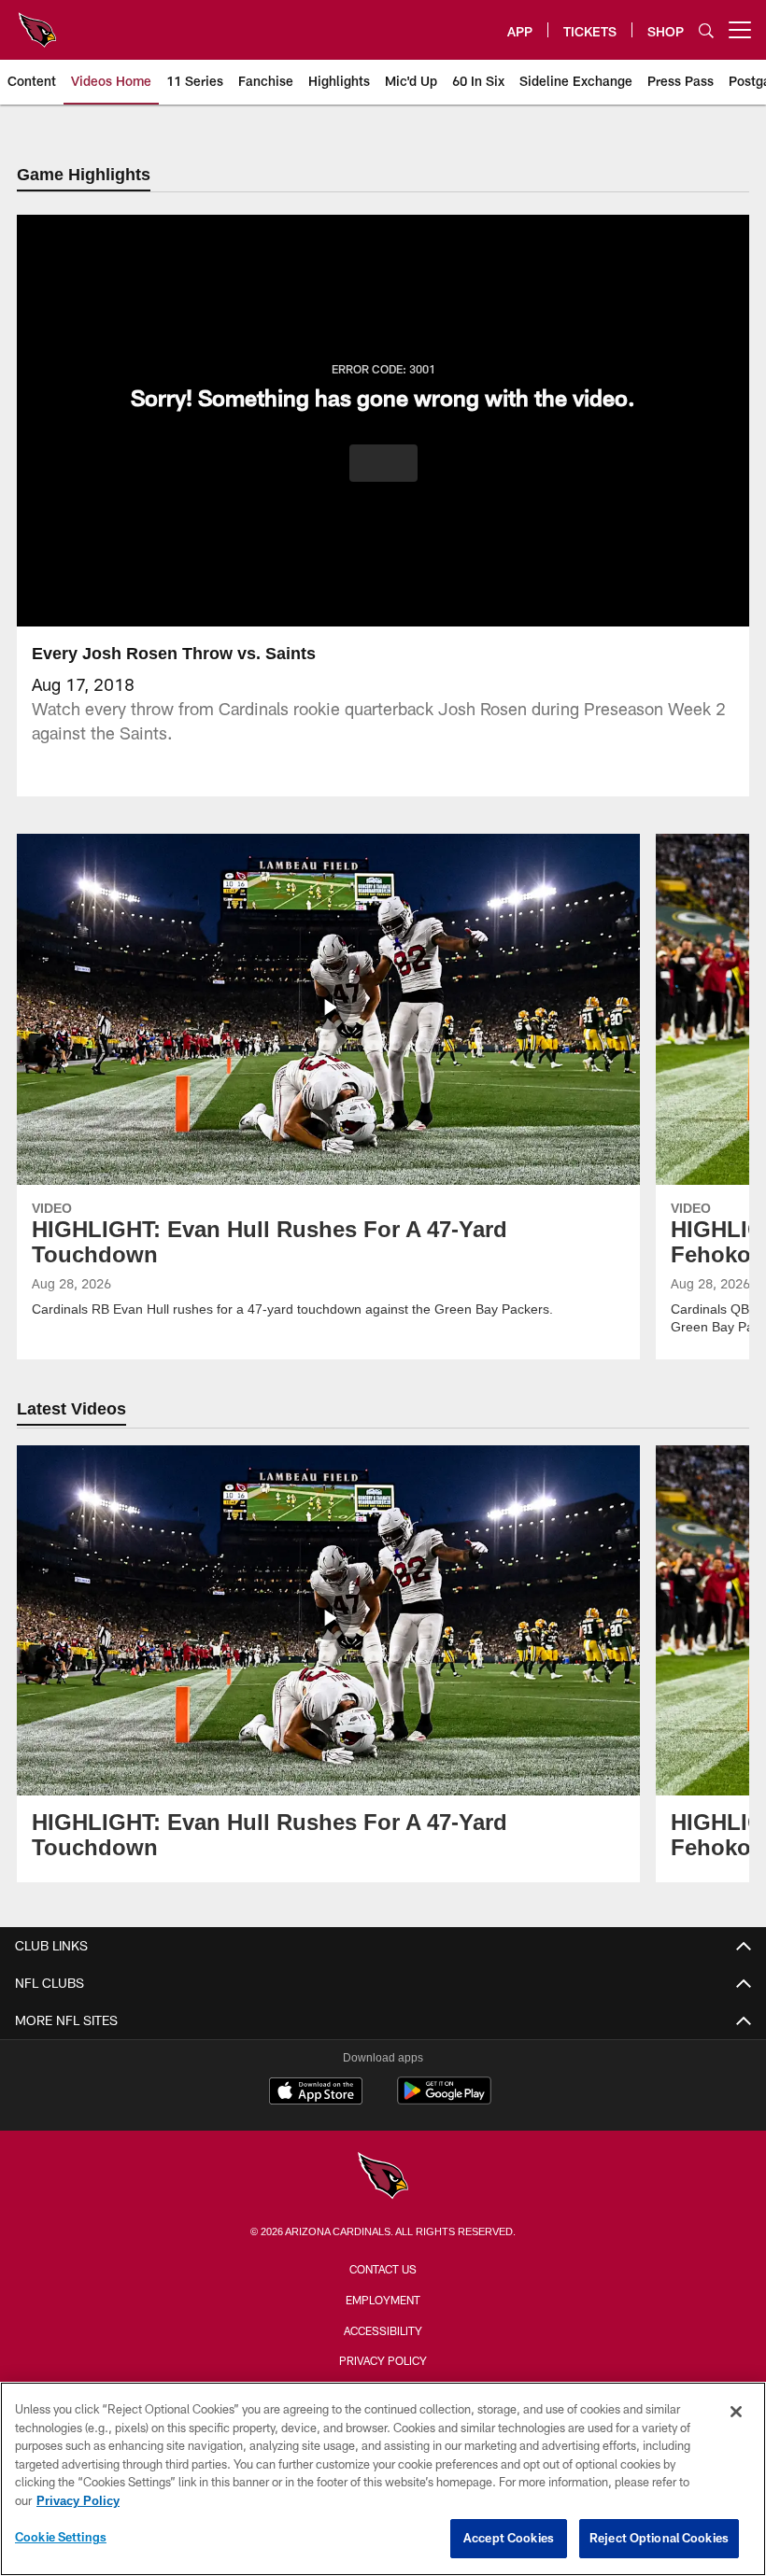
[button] (383, 464)
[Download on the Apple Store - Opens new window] (316, 2095)
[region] (383, 2479)
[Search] (706, 30)
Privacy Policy (383, 2362)
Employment (383, 2302)
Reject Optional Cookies (659, 2538)
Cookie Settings (61, 2537)
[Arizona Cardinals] (383, 2180)
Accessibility (383, 2331)
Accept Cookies (509, 2538)
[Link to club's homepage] (37, 22)
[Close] (736, 2412)
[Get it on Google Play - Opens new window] (444, 2102)
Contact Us (383, 2271)
